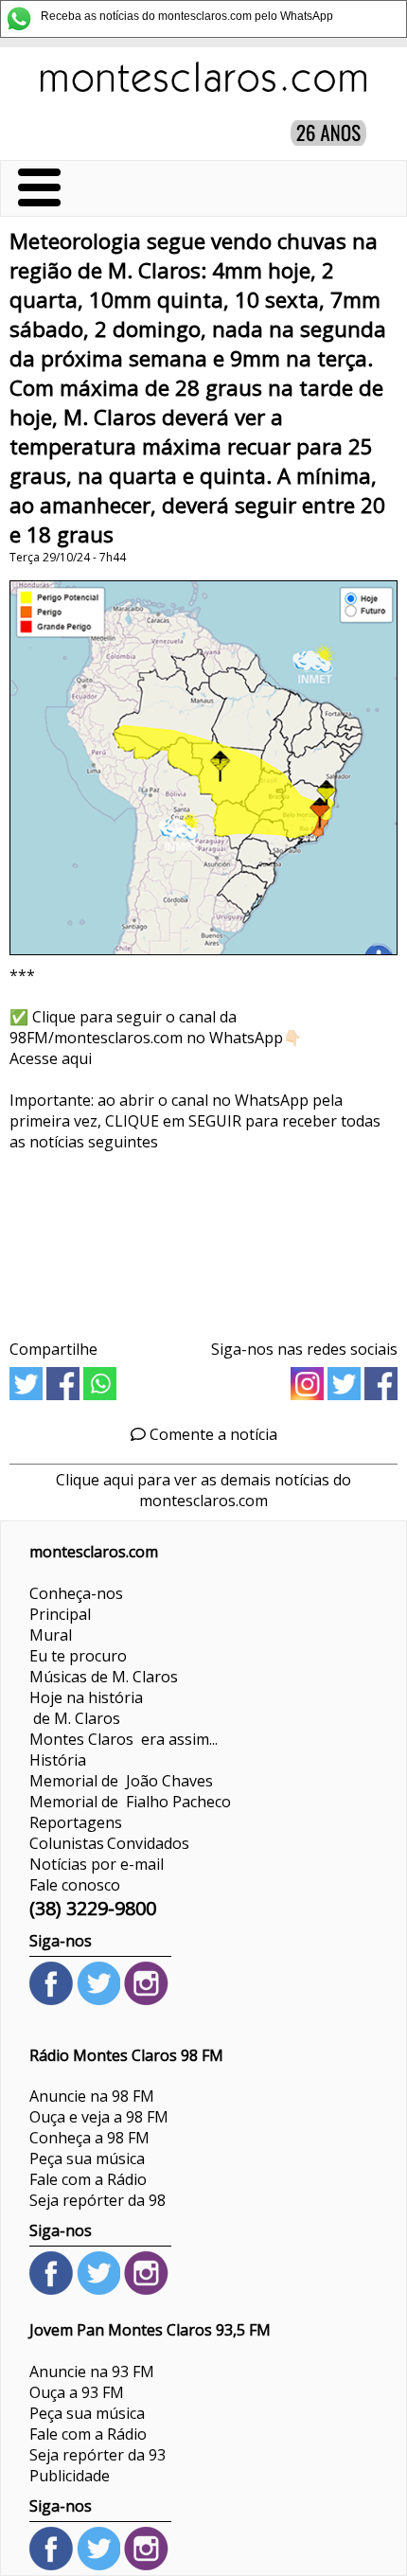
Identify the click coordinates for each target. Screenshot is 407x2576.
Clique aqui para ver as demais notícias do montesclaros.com (203, 1490)
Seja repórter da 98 (97, 2200)
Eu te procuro (78, 1656)
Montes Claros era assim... (124, 1739)
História (58, 1760)
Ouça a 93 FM (77, 2392)
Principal (60, 1614)
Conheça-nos (76, 1593)
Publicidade (70, 2476)
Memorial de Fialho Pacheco (130, 1802)
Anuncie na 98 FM (92, 2096)
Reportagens (76, 1822)
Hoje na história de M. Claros (86, 1708)
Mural (51, 1635)
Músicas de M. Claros (104, 1677)
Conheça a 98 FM (89, 2138)
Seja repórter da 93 (97, 2455)
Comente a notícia (212, 1434)
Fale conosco (75, 1885)
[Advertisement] (203, 1239)
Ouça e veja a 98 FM (99, 2117)
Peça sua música (87, 2159)
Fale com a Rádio (88, 2179)
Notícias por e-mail (97, 1864)
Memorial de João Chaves (121, 1781)
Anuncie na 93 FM (92, 2372)
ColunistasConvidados (109, 1843)
